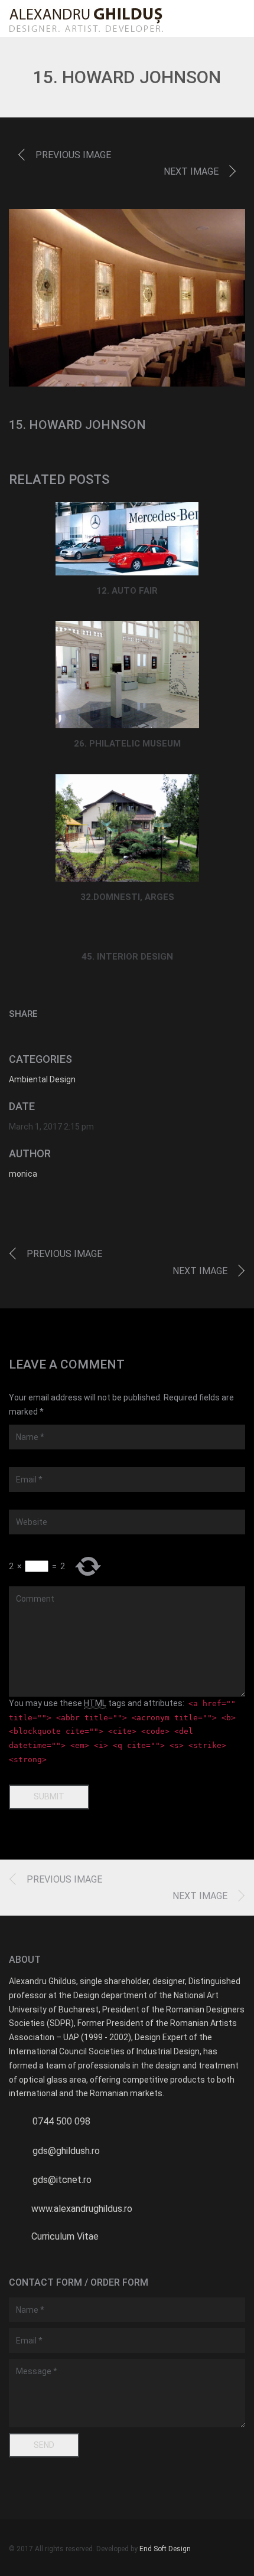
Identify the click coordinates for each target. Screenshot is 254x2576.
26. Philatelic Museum (127, 744)
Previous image (73, 155)
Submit (49, 1796)
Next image (191, 171)
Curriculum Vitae (65, 2236)
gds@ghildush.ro (66, 2151)
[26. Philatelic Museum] (127, 675)
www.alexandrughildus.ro (82, 2209)
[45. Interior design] (127, 935)
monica (23, 1174)
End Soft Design (165, 2549)
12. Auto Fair (127, 591)
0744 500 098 (61, 2121)
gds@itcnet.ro (62, 2180)
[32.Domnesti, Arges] (127, 828)
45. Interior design (127, 957)
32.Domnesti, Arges (127, 897)
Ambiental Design (42, 1079)
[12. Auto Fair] (127, 539)
